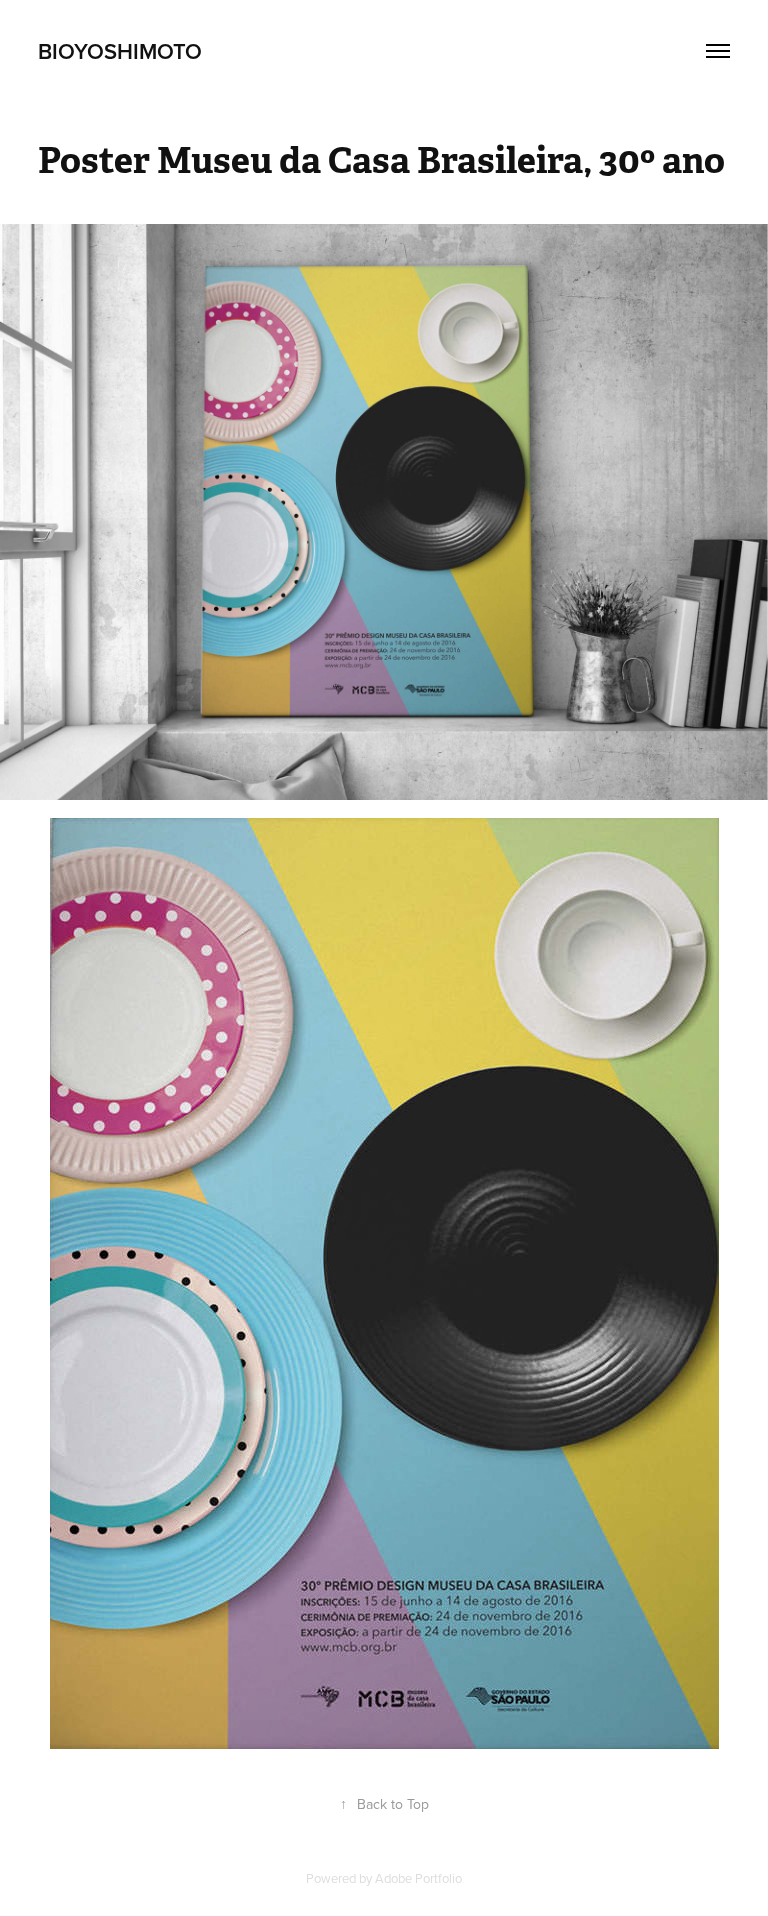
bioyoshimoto (120, 51)
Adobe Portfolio (418, 1878)
